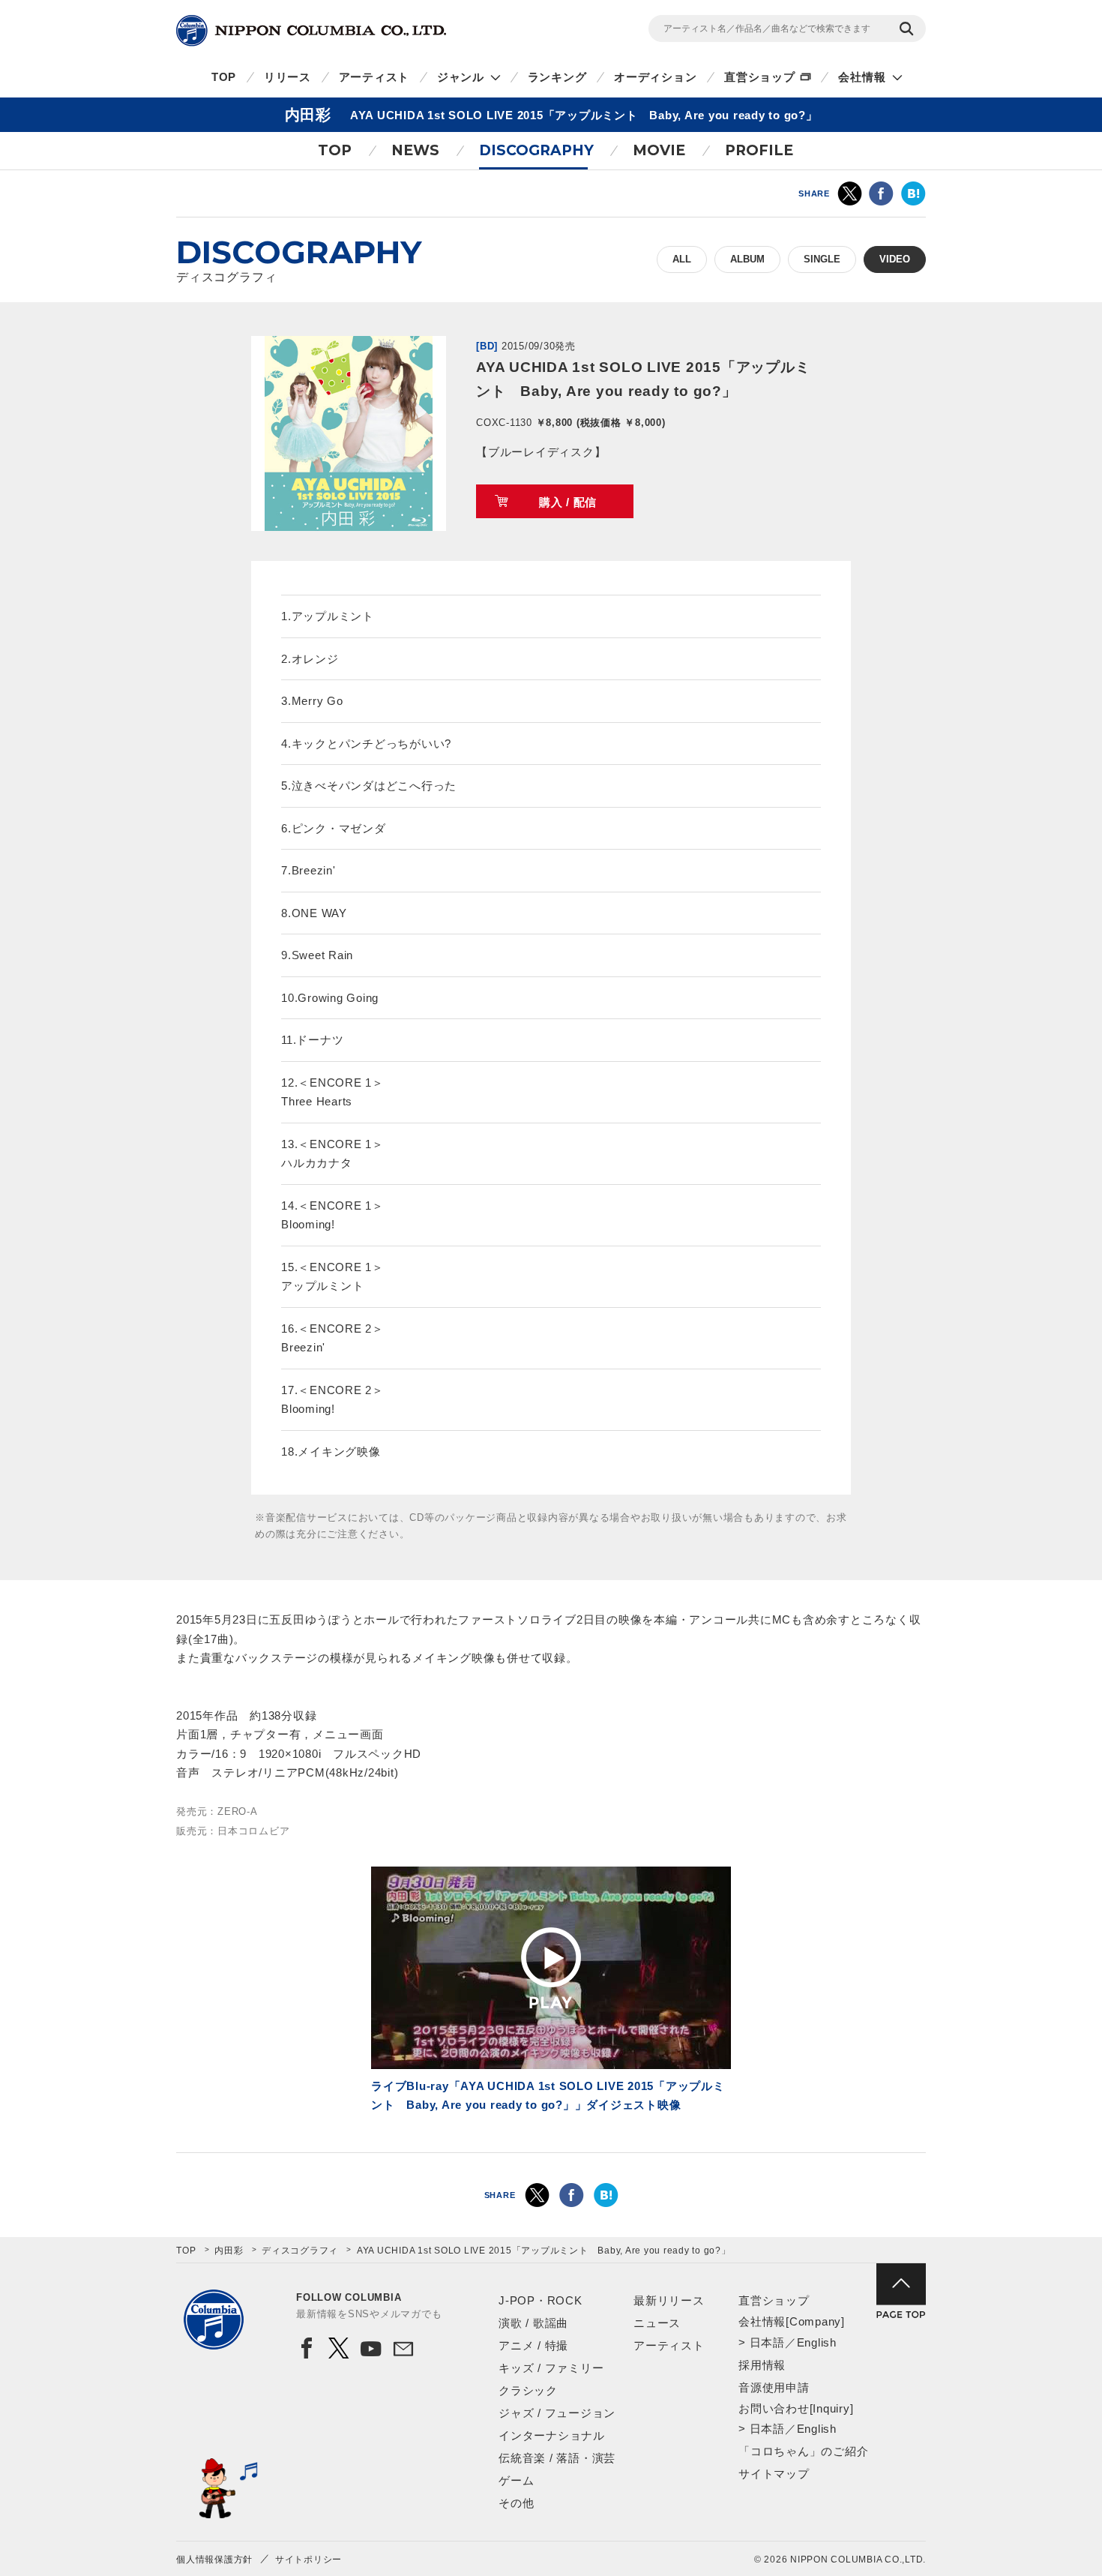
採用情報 (762, 2365)
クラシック (528, 2390)
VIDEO (895, 259)
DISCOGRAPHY (536, 150)
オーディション (655, 77)
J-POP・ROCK (541, 2300)
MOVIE (659, 150)
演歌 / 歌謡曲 (533, 2323)
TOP (224, 77)
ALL (682, 259)
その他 (516, 2503)
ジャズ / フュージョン (557, 2413)
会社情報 (862, 77)
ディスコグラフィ (300, 2251)
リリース (287, 77)
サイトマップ (774, 2474)
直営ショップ (760, 77)
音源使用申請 (774, 2387)
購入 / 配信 (568, 502)
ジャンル (461, 77)
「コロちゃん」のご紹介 (803, 2451)
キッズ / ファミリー (551, 2368)
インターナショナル (552, 2435)
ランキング (557, 77)
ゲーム (516, 2480)
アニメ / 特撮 (533, 2345)
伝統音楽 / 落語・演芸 (557, 2458)
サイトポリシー (308, 2560)
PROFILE (759, 150)
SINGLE (822, 259)
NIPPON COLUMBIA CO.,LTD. (311, 31)
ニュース (657, 2323)
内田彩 (229, 2251)
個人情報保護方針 (214, 2560)
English (817, 2342)
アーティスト (374, 77)
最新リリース (669, 2300)
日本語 (767, 2342)
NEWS (415, 150)
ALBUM (747, 259)
